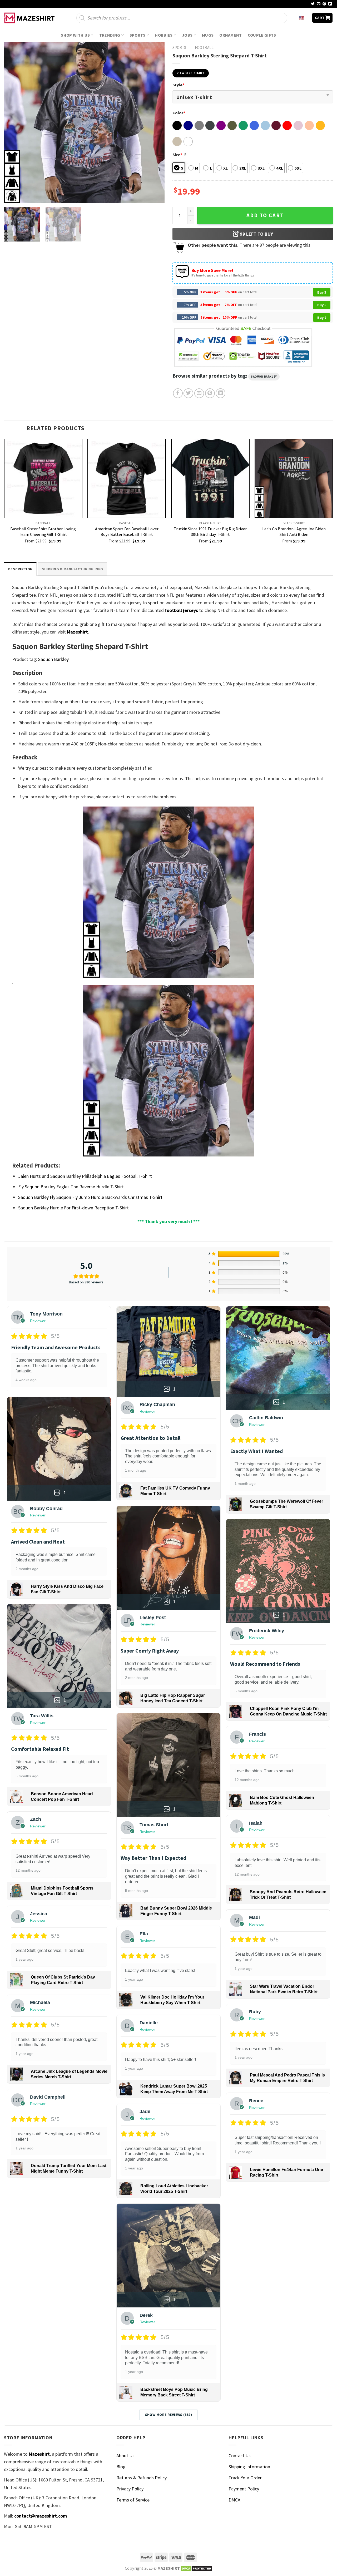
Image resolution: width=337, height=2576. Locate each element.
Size (177, 155)
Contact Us (240, 2456)
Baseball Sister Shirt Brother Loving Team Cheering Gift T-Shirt (43, 531)
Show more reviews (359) (169, 2415)
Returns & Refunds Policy (142, 2478)
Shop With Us (75, 35)
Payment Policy (244, 2489)
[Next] (155, 122)
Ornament (231, 35)
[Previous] (14, 122)
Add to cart (265, 215)
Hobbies (164, 35)
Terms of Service (133, 2500)
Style (178, 85)
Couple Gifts (262, 35)
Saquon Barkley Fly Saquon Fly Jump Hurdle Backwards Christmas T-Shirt (90, 1197)
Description (20, 569)
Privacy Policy (130, 2489)
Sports (138, 35)
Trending (110, 35)
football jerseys (181, 610)
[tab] (20, 569)
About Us (125, 2456)
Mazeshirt (77, 632)
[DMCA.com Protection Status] (197, 2568)
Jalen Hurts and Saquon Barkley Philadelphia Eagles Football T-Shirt (85, 1176)
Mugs (208, 35)
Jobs (187, 35)
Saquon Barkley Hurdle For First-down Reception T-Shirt (73, 1208)
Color (179, 113)
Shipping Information (249, 2467)
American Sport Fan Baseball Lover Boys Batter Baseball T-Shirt (127, 531)
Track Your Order (245, 2478)
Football (204, 48)
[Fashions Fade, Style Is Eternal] (30, 18)
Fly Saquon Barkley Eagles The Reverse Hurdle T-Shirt (71, 1187)
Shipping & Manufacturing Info (72, 569)
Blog (121, 2467)
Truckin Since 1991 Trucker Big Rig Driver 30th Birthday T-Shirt (210, 531)
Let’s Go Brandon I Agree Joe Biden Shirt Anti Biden (294, 531)
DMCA (234, 2500)
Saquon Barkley (264, 377)
